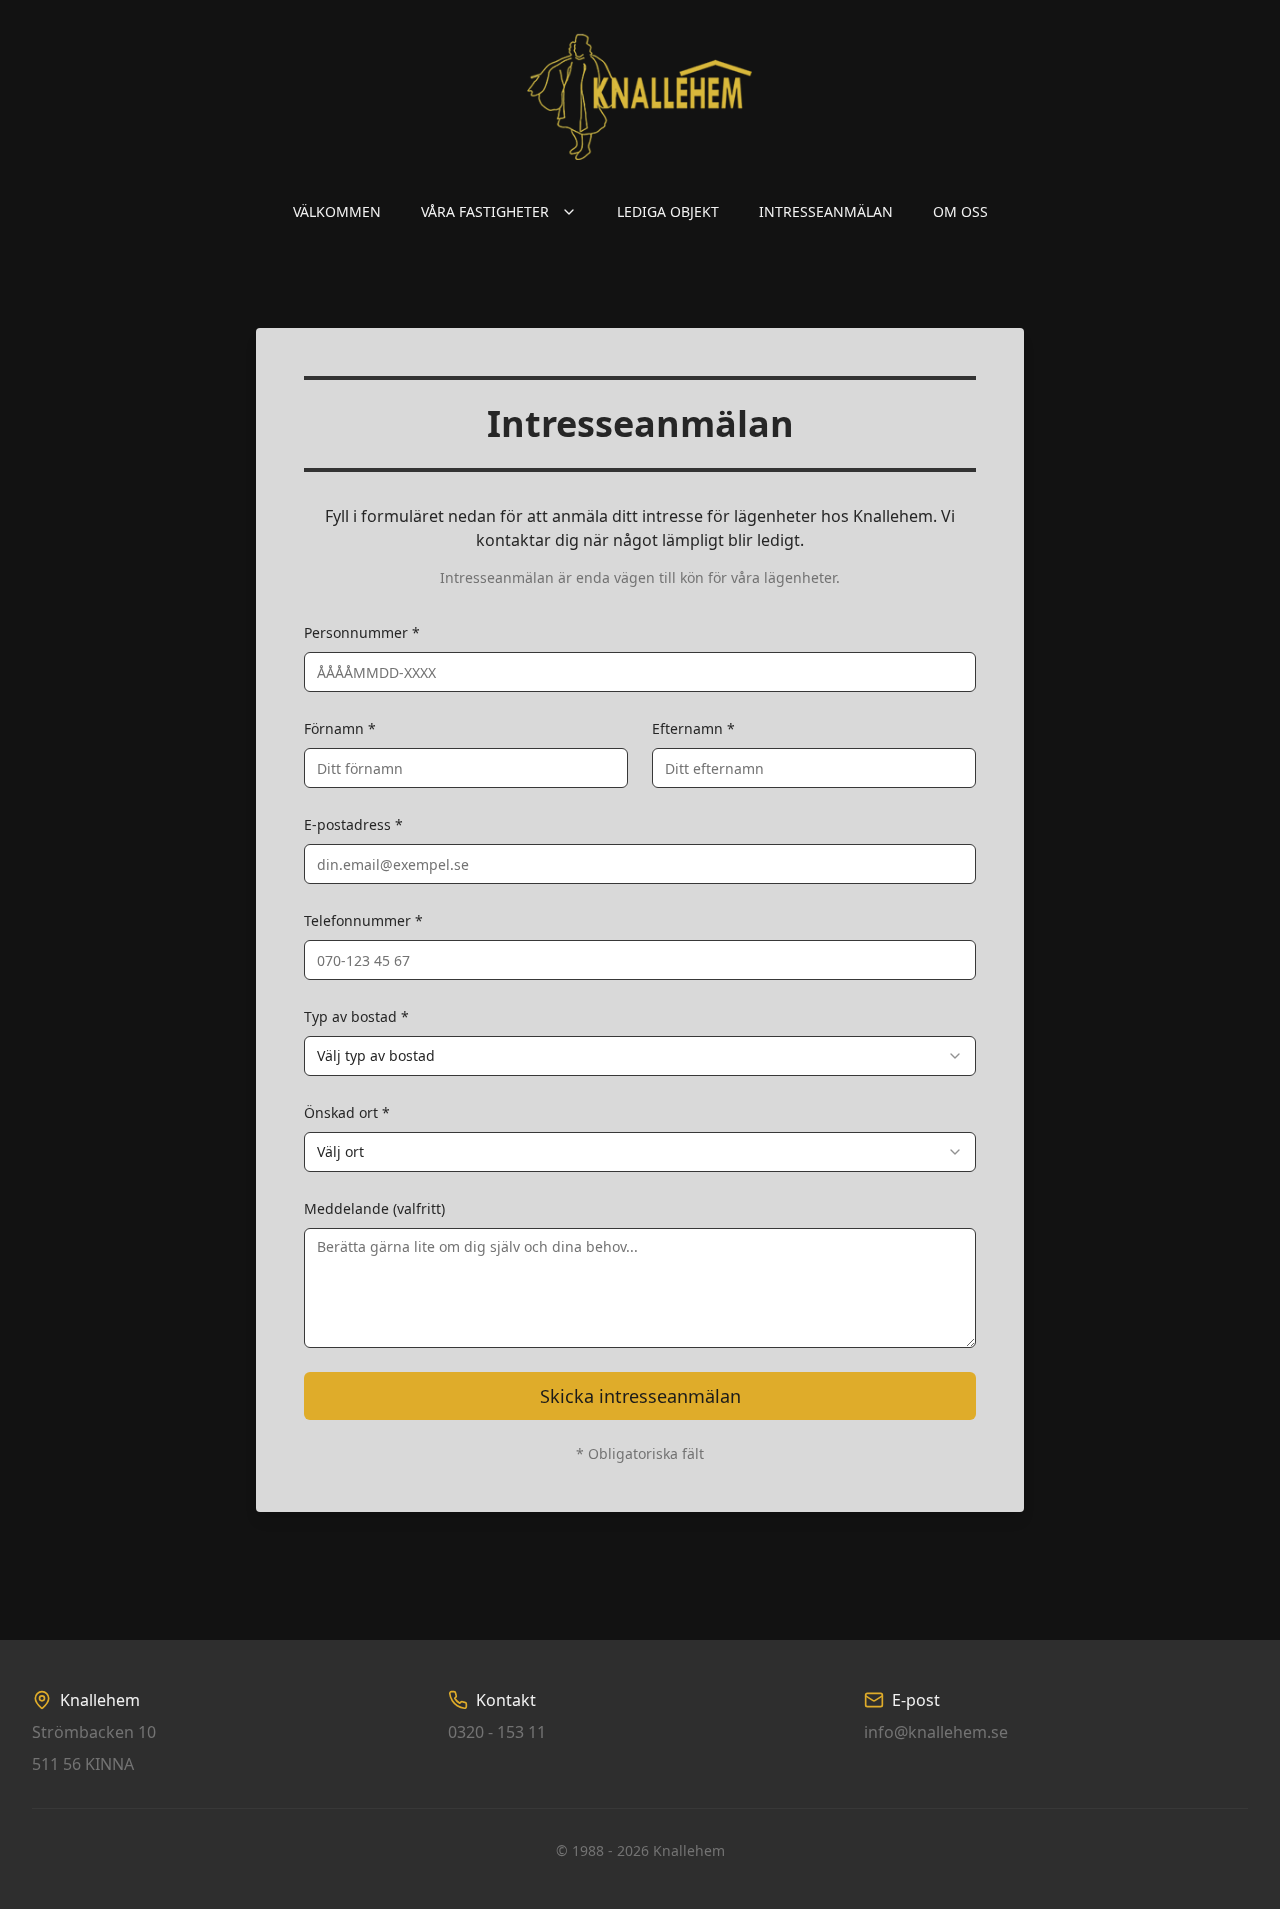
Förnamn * (340, 728)
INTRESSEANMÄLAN (826, 211)
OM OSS (960, 211)
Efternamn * (693, 728)
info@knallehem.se (936, 1732)
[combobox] (640, 1056)
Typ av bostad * (356, 1016)
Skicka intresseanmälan (640, 1396)
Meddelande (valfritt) (374, 1208)
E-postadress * (353, 824)
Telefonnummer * (363, 920)
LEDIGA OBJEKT (668, 211)
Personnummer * (362, 632)
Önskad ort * (347, 1112)
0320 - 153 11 (497, 1732)
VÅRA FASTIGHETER (485, 211)
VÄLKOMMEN (337, 211)
